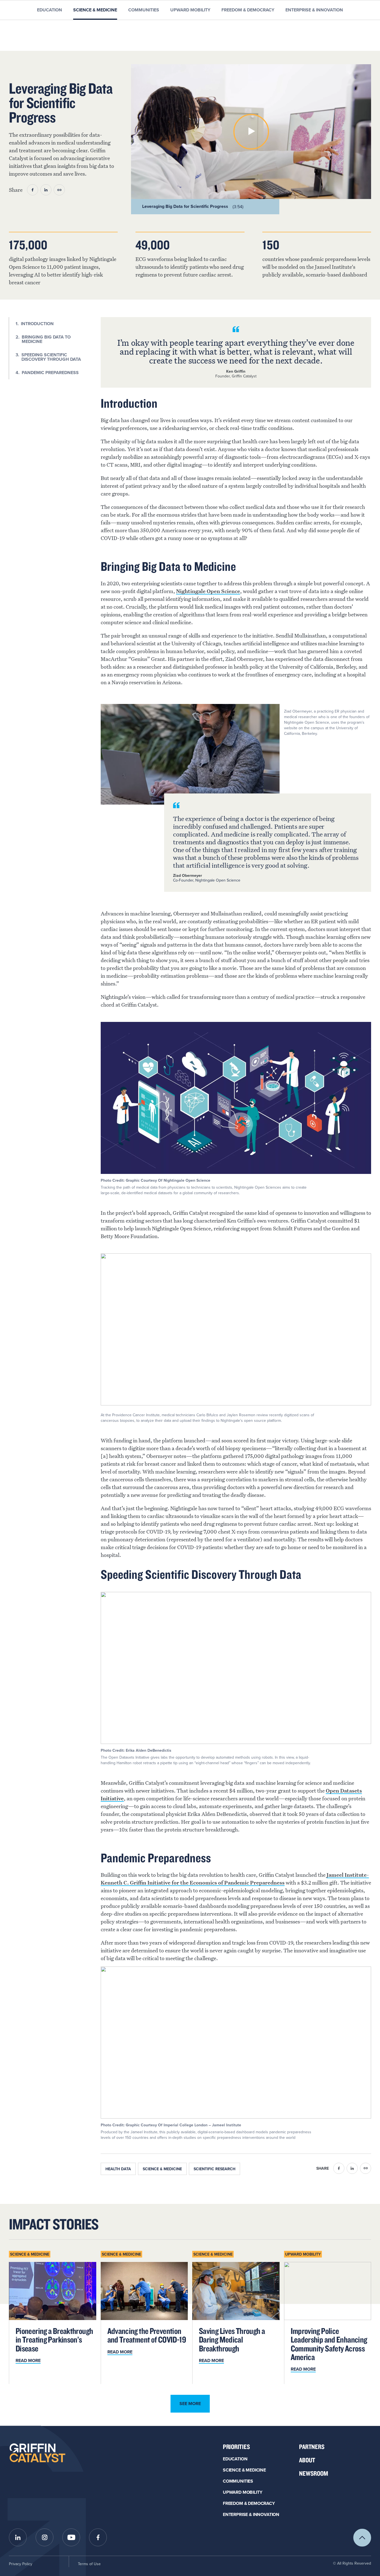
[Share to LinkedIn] (46, 190)
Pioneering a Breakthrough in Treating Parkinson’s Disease (54, 2340)
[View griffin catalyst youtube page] (71, 2537)
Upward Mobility (190, 10)
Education (50, 10)
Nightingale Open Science (208, 591)
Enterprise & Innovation (314, 10)
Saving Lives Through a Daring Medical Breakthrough (232, 2340)
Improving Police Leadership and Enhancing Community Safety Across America (329, 2344)
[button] (251, 132)
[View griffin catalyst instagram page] (45, 2537)
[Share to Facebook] (33, 190)
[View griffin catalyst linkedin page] (18, 2537)
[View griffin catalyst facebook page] (98, 2537)
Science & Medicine (95, 10)
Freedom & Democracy (248, 10)
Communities (144, 10)
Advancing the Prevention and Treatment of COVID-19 (147, 2335)
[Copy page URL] (59, 190)
